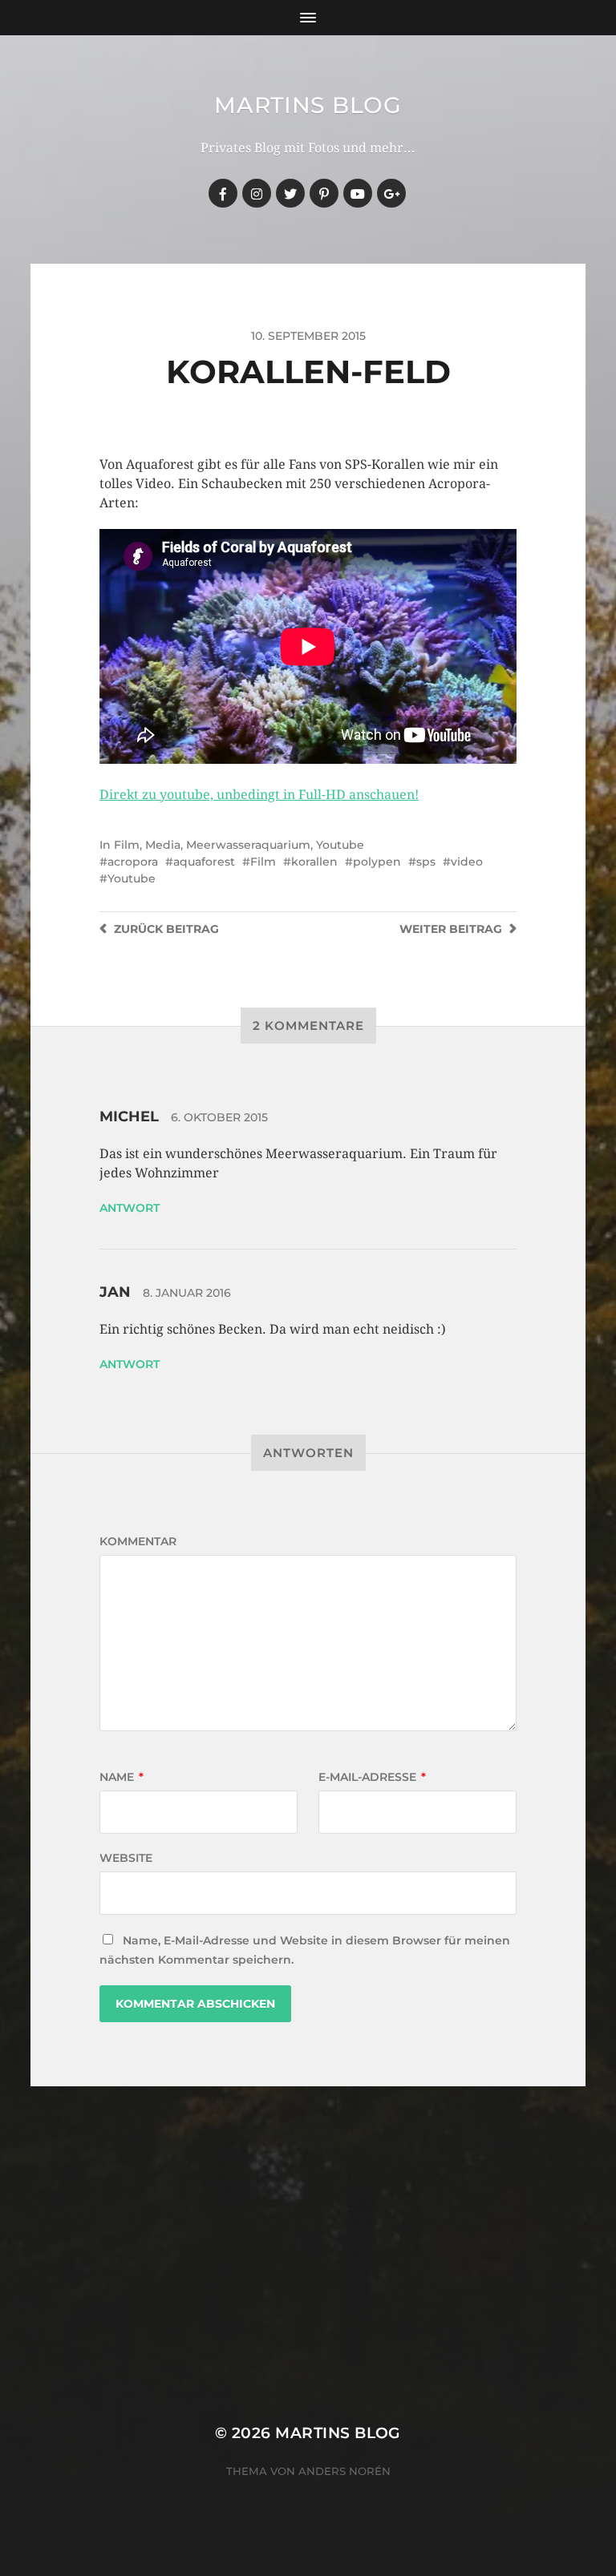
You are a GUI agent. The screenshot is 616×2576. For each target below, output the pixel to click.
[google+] (391, 193)
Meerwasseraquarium (248, 845)
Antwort (130, 1208)
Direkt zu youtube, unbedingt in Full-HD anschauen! (259, 795)
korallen (314, 862)
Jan (115, 1292)
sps (426, 862)
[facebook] (223, 193)
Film (127, 845)
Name (122, 1777)
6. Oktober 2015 (219, 1117)
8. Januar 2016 (187, 1293)
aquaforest (204, 862)
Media (163, 845)
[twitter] (290, 193)
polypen (377, 862)
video (467, 862)
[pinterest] (324, 193)
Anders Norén (344, 2471)
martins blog (308, 105)
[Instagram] (257, 193)
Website (126, 1858)
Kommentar (138, 1541)
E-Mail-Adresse (372, 1777)
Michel (129, 1116)
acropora (133, 862)
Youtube (340, 845)
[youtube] (358, 193)
